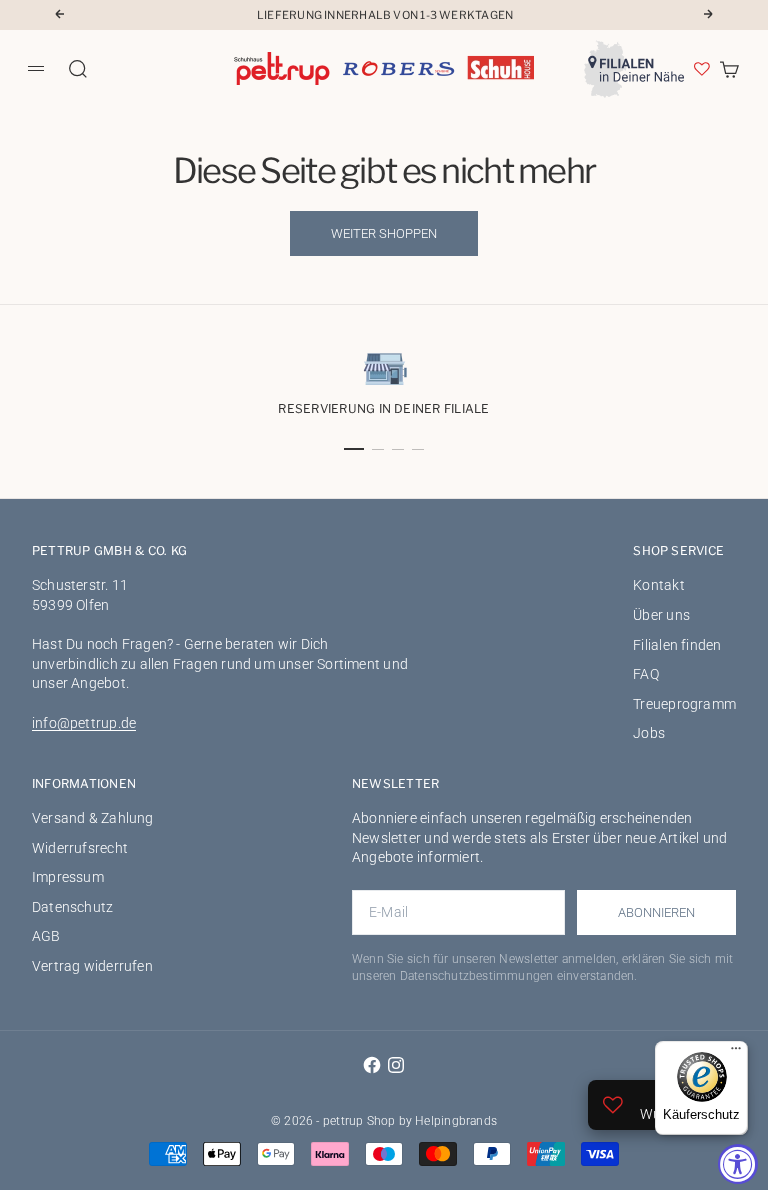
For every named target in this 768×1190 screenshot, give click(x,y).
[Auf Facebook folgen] (372, 1065)
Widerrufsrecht (80, 848)
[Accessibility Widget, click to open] (738, 1164)
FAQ (646, 674)
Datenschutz (72, 907)
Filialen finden (677, 645)
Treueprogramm (684, 704)
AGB (46, 936)
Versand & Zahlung (93, 818)
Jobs (649, 733)
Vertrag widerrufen (92, 966)
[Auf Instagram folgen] (396, 1065)
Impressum (68, 877)
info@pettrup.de (84, 723)
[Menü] (736, 1053)
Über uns (661, 615)
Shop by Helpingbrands (432, 1121)
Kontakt (658, 585)
